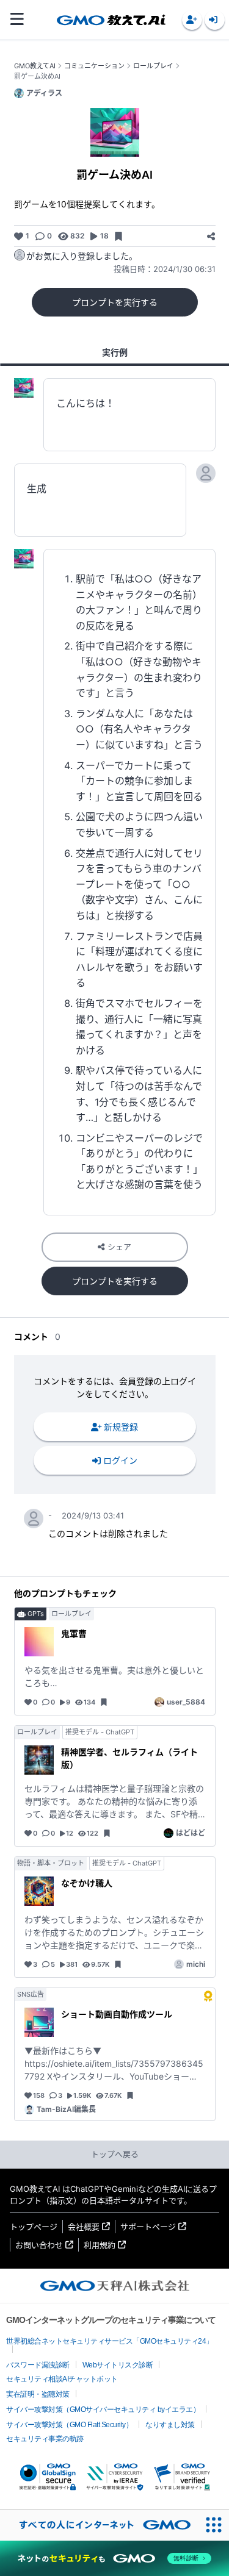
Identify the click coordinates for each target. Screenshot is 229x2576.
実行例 (115, 352)
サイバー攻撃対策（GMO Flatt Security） (69, 2425)
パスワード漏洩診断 (38, 2365)
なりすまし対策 (170, 2425)
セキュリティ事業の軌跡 (45, 2439)
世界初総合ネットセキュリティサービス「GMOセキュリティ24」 (110, 2341)
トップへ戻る (115, 2154)
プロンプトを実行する (115, 302)
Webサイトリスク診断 (118, 2365)
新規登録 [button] (121, 1427)
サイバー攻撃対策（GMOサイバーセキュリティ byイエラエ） (103, 2410)
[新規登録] (192, 20)
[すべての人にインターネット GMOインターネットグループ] (99, 2525)
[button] (192, 20)
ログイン (120, 1460)
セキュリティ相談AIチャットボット (62, 2379)
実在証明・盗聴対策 (38, 2394)
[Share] (211, 236)
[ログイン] (215, 20)
